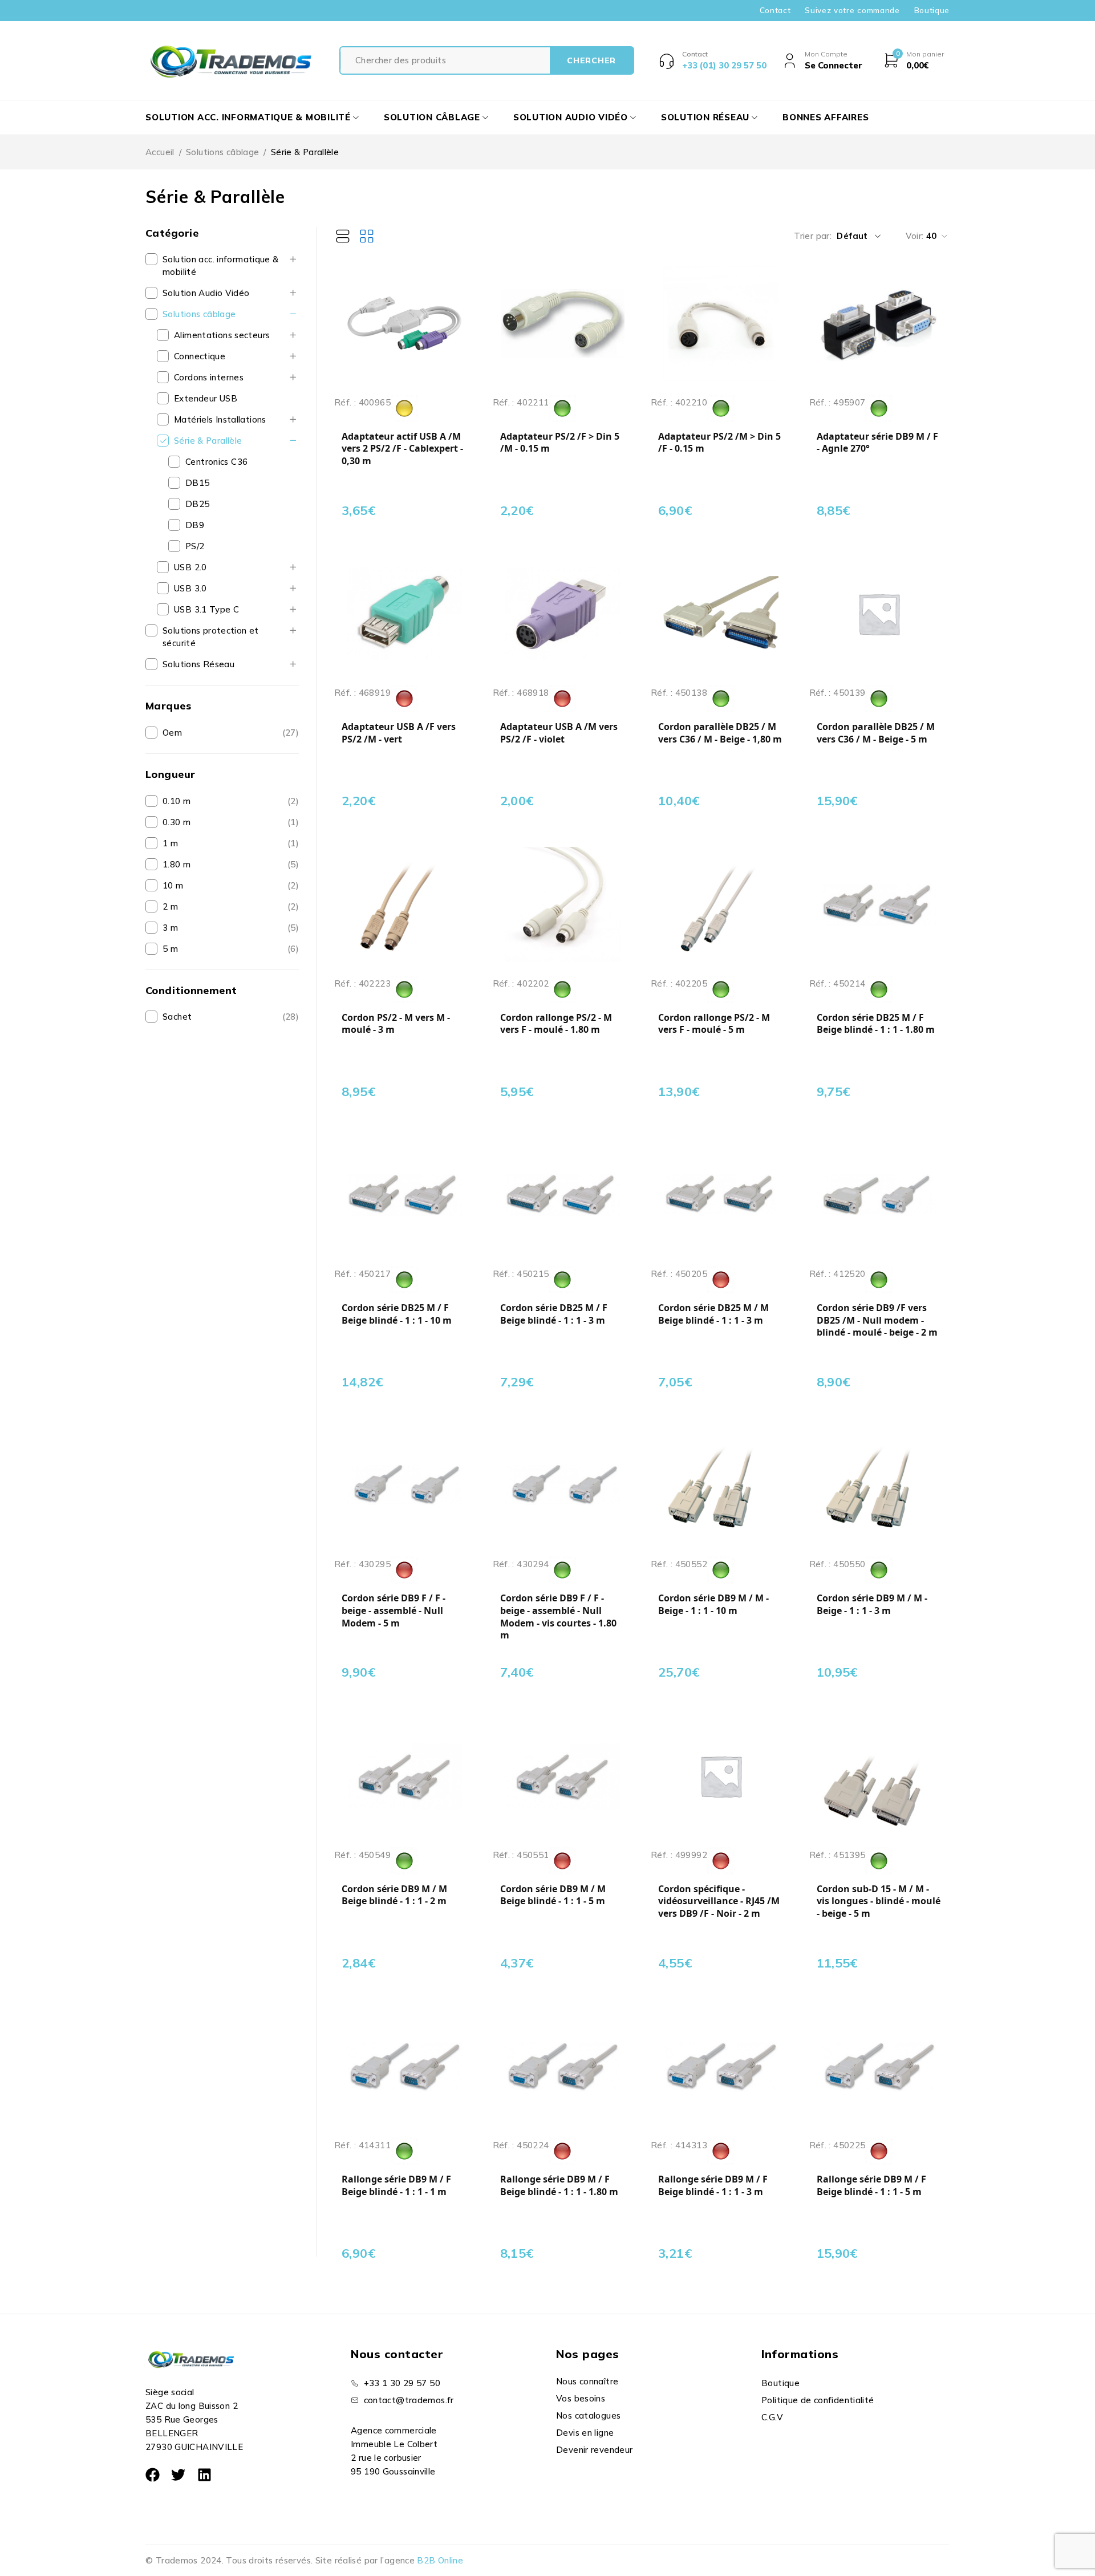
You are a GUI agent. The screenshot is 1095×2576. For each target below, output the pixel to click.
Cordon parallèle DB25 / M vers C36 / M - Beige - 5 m (876, 733)
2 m (170, 906)
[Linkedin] (204, 2475)
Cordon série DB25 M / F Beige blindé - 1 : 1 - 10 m (397, 1314)
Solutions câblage (222, 152)
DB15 (198, 483)
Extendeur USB (206, 398)
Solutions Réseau (198, 664)
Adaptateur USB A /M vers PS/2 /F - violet (559, 733)
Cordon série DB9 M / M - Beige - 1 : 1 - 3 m (872, 1605)
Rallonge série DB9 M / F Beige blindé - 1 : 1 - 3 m (713, 2186)
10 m (173, 885)
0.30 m (177, 822)
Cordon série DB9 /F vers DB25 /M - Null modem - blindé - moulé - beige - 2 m (877, 1320)
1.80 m (177, 864)
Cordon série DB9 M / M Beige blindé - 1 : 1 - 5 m (553, 1895)
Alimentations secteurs (222, 335)
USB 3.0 (190, 588)
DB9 (195, 525)
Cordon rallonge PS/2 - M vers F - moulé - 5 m (714, 1024)
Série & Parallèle (208, 441)
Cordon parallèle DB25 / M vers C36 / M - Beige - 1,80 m (720, 733)
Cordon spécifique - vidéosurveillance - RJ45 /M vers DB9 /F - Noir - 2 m (719, 1901)
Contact (775, 10)
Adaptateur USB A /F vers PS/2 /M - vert (399, 733)
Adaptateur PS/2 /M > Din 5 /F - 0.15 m (719, 443)
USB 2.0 (190, 567)
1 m (170, 843)
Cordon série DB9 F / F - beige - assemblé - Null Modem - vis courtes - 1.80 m (558, 1617)
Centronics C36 (216, 462)
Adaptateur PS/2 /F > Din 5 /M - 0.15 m (560, 443)
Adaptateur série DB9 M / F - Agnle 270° (877, 443)
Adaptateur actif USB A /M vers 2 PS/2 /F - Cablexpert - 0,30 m (402, 449)
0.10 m (177, 801)
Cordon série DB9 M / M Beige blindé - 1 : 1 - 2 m (394, 1895)
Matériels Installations (220, 419)
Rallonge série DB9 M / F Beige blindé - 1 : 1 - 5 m (871, 2186)
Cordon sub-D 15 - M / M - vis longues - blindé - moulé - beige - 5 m (879, 1901)
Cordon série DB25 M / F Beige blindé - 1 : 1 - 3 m (554, 1314)
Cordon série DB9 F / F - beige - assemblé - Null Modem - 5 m (394, 1610)
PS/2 (195, 546)
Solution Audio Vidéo (206, 293)
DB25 (198, 504)
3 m (170, 928)
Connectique (200, 356)
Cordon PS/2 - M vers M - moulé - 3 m (396, 1024)
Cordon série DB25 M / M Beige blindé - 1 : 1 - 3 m (713, 1314)
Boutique (932, 10)
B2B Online (440, 2560)
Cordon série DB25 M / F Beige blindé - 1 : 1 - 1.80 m (876, 1024)
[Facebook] (153, 2475)
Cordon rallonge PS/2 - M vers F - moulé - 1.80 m (556, 1024)
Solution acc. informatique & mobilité (221, 265)
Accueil (160, 152)
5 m (170, 949)
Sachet (177, 1017)
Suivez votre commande (852, 10)
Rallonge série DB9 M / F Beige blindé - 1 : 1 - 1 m (396, 2186)
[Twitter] (178, 2475)
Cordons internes (209, 377)
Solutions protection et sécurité (211, 637)
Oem (172, 733)
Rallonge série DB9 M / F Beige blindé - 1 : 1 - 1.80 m (559, 2186)
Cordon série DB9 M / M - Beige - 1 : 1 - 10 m (713, 1605)
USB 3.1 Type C (206, 609)
